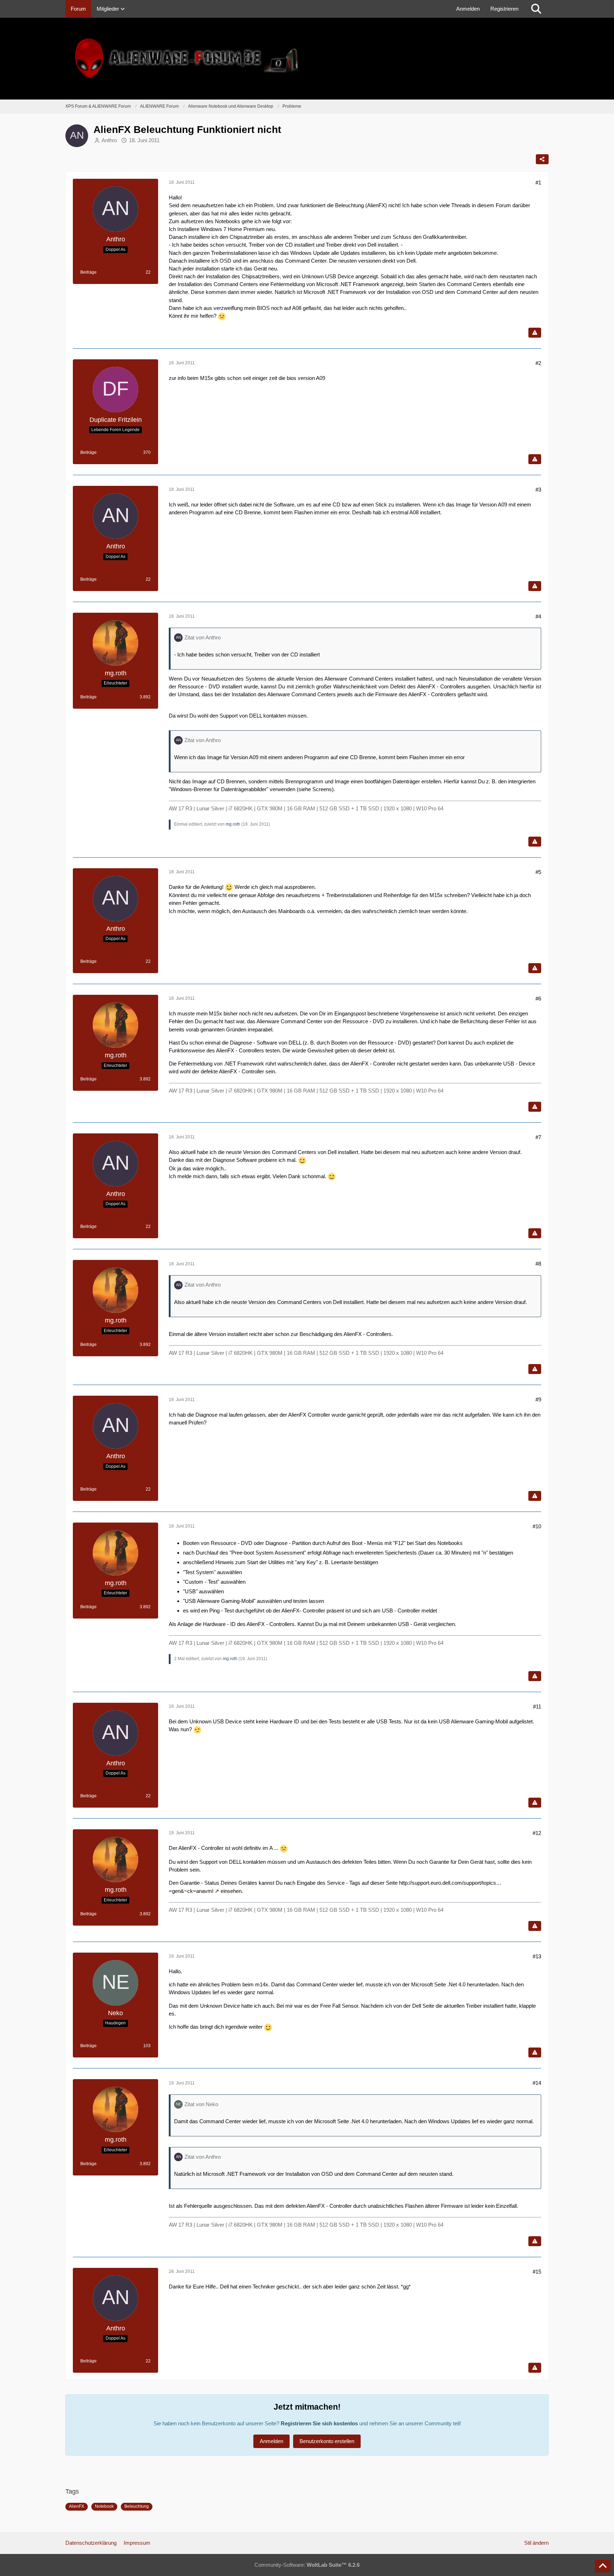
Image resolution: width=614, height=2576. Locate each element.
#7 (538, 1137)
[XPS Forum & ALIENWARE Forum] (307, 59)
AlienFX (77, 2506)
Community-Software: (307, 2565)
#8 (538, 1264)
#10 (537, 1526)
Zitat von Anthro (203, 637)
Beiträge (88, 272)
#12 (537, 1833)
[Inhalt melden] (535, 333)
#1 (538, 183)
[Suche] (536, 9)
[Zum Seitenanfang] (603, 2566)
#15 (537, 2272)
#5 (538, 872)
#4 (538, 616)
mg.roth (233, 824)
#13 (537, 1956)
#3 (538, 490)
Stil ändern (536, 2543)
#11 (537, 1706)
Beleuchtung (137, 2506)
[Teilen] (542, 159)
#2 (538, 363)
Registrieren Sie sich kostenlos (319, 2423)
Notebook (104, 2506)
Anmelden (468, 9)
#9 (538, 1399)
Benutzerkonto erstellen (327, 2441)
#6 (538, 999)
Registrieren (504, 9)
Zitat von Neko (201, 2104)
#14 (537, 2083)
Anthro (109, 140)
